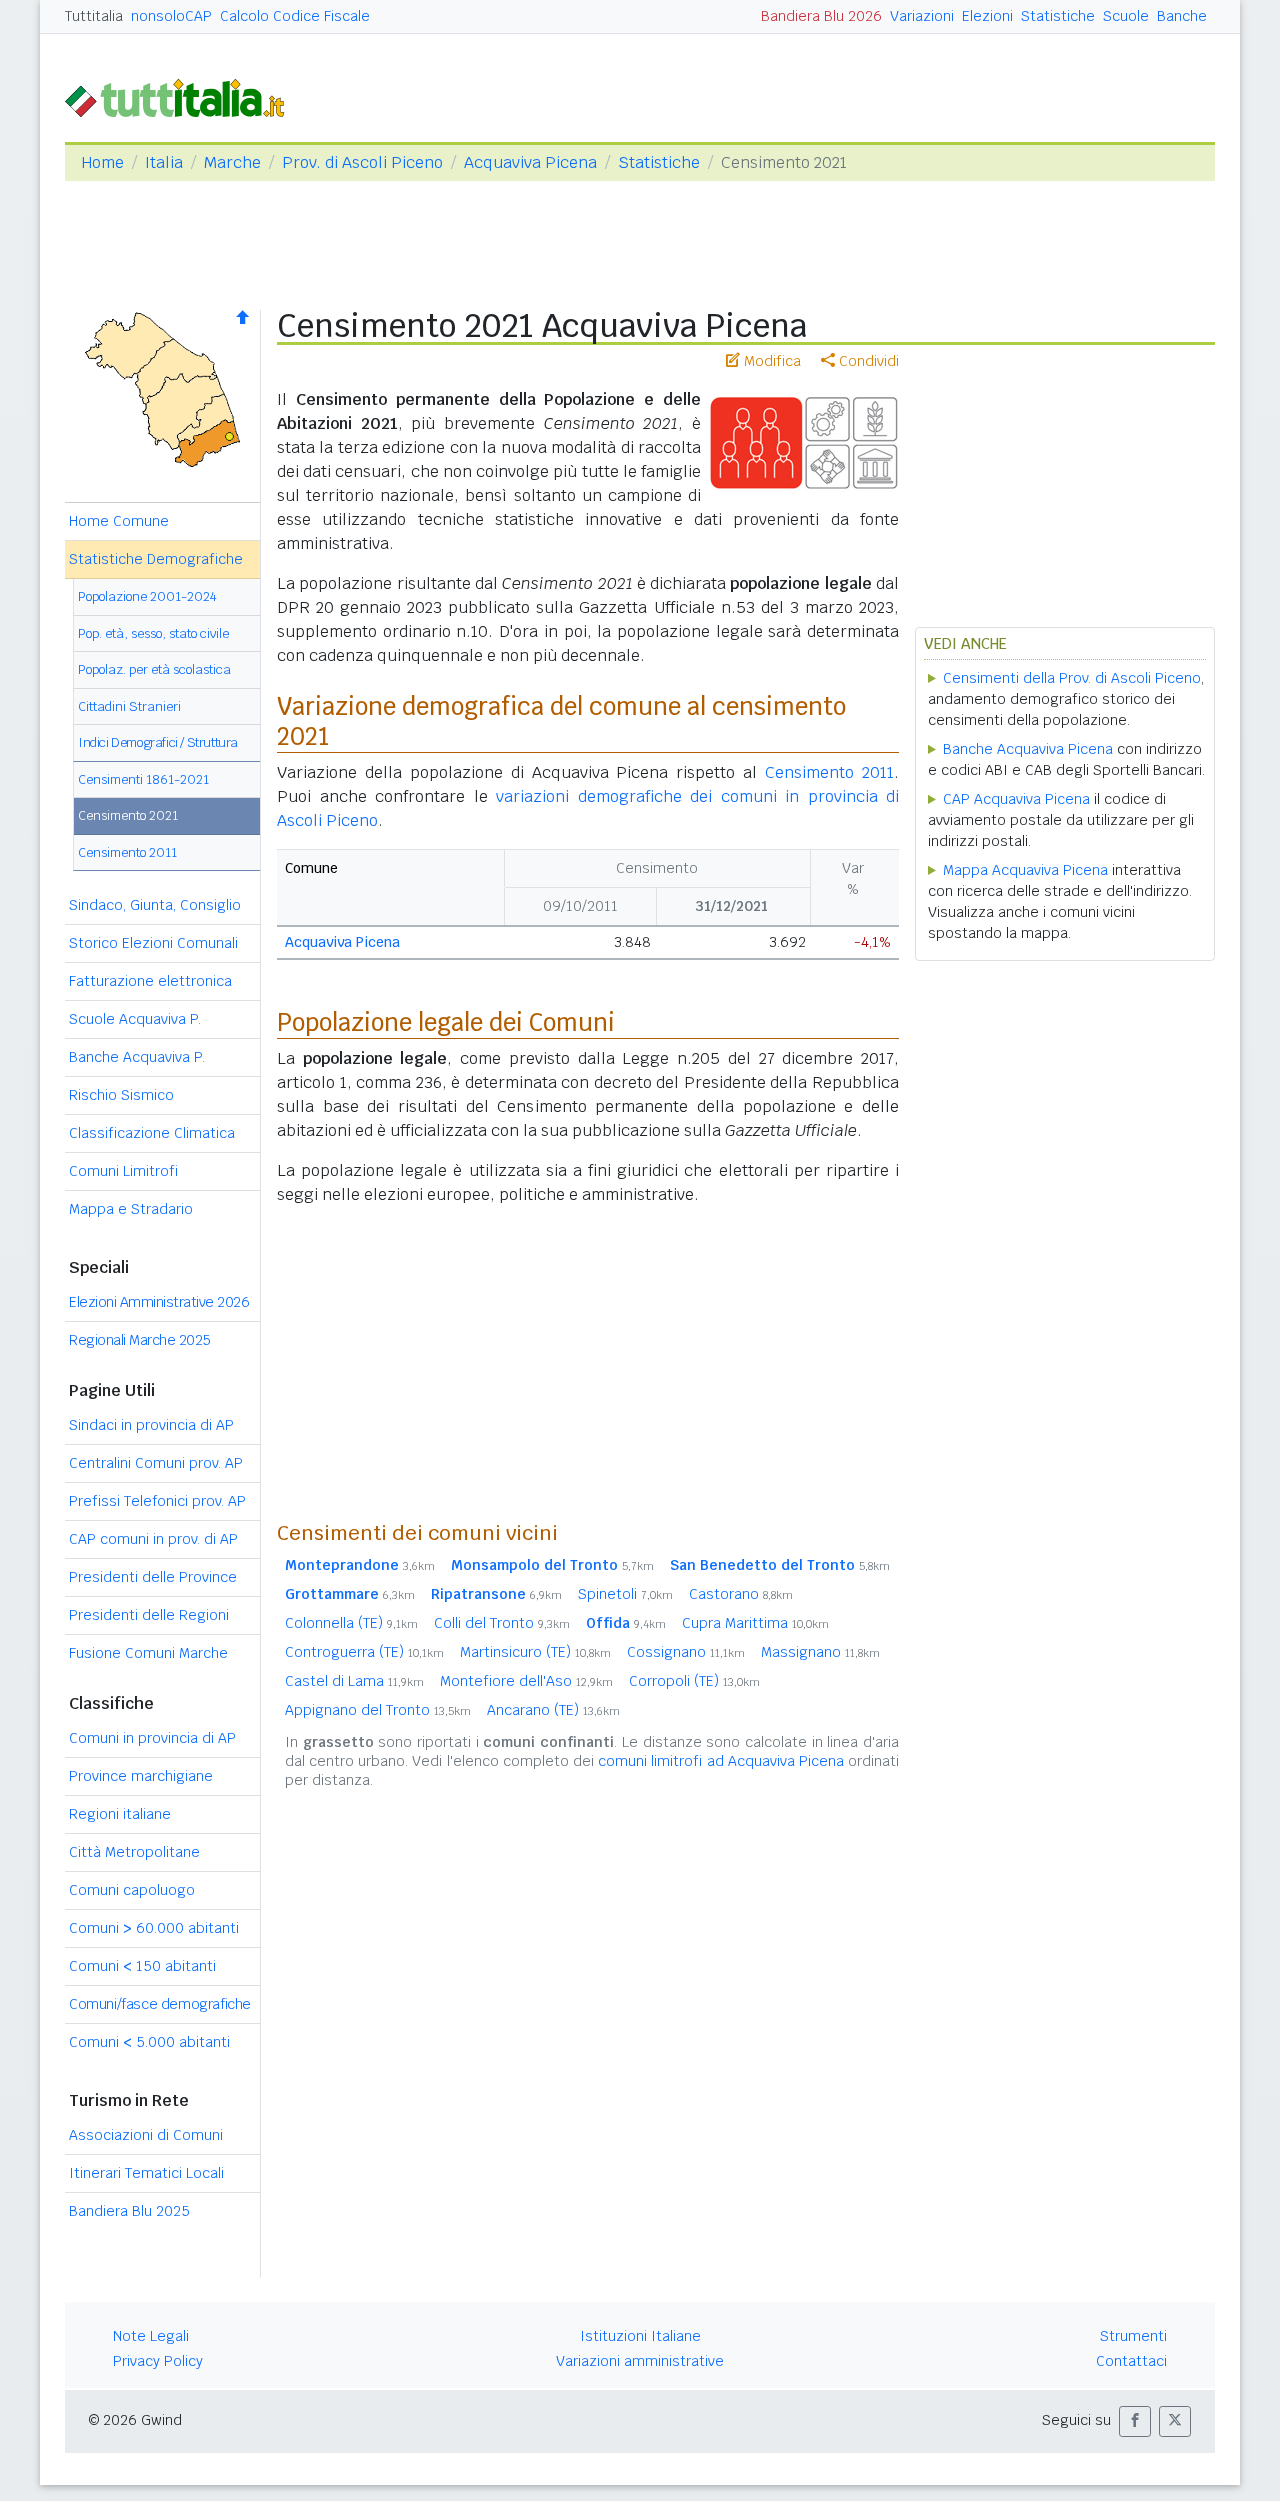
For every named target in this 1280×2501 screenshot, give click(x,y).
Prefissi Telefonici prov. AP (157, 1501)
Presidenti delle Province (153, 1577)
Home (102, 162)
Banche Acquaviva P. (137, 1057)
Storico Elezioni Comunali (153, 943)
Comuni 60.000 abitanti (154, 1928)
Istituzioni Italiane (640, 2336)
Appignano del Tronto (378, 1710)
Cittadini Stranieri (129, 706)
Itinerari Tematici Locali (146, 2173)
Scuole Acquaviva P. (135, 1019)
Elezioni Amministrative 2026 (159, 1302)
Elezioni (987, 16)
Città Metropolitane (134, 1852)
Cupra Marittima (755, 1623)
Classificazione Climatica (152, 1133)
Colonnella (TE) (351, 1623)
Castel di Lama (354, 1681)
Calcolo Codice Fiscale (295, 16)
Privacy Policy (158, 2361)
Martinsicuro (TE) (535, 1652)
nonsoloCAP (171, 16)
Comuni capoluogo (132, 1890)
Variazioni (922, 16)
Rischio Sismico (121, 1095)
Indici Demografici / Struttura (158, 742)
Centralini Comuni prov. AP (156, 1463)
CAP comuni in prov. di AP (153, 1539)
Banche (1182, 16)
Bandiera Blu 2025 (129, 2211)
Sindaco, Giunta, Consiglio (155, 905)
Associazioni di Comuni (146, 2135)
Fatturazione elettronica (150, 981)
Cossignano (686, 1652)
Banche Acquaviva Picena (1028, 749)
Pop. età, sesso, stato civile (153, 633)
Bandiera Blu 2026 (821, 16)
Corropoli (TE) (694, 1681)
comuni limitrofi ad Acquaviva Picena (721, 1761)
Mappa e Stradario (131, 1209)
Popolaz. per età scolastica (154, 669)
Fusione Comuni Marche (148, 1653)
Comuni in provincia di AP (152, 1738)
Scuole (1126, 16)
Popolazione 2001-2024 (147, 596)
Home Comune (119, 521)
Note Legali (151, 2336)
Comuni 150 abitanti (142, 1966)
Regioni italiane (120, 1814)
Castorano (741, 1594)
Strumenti (1133, 2336)
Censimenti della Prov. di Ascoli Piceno (1072, 678)
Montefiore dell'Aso (526, 1681)
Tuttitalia (94, 16)
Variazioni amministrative (640, 2361)
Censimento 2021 (128, 815)
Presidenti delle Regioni (149, 1615)
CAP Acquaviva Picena (1016, 799)
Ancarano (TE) (553, 1710)
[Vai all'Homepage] (183, 96)
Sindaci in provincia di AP (151, 1425)
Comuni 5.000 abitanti (149, 2042)
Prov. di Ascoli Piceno (362, 162)
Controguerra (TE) (364, 1652)
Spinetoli (625, 1594)
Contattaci (1131, 2361)
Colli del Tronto (502, 1623)
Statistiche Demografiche (156, 559)
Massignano (820, 1652)
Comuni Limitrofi (123, 1171)
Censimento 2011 (127, 852)
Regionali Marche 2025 (140, 1340)
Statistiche (1058, 16)
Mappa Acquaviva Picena (1025, 870)
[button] (1135, 2421)
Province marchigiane (141, 1776)
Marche (232, 162)
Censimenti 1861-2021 (143, 779)
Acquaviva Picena (530, 162)
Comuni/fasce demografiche (160, 2004)
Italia (164, 162)
